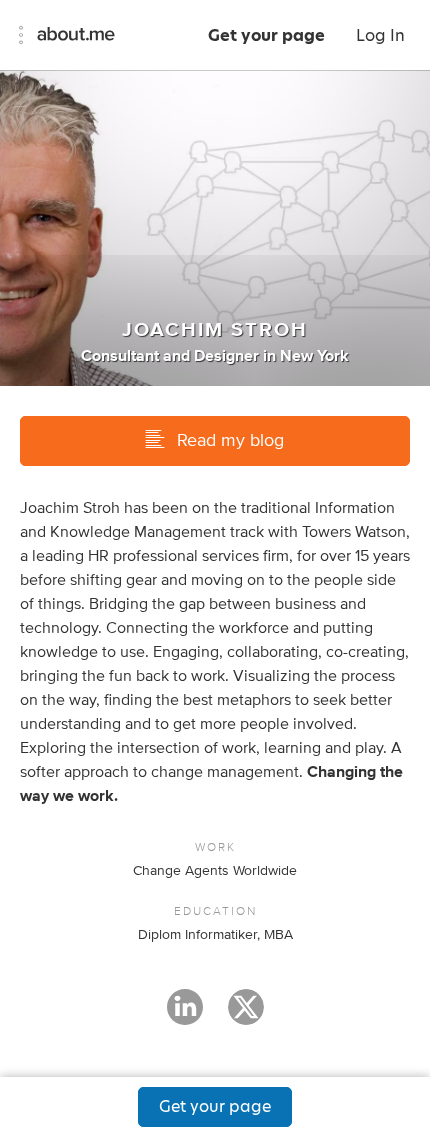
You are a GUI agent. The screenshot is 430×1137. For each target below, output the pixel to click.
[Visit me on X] (246, 1016)
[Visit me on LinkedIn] (185, 1016)
